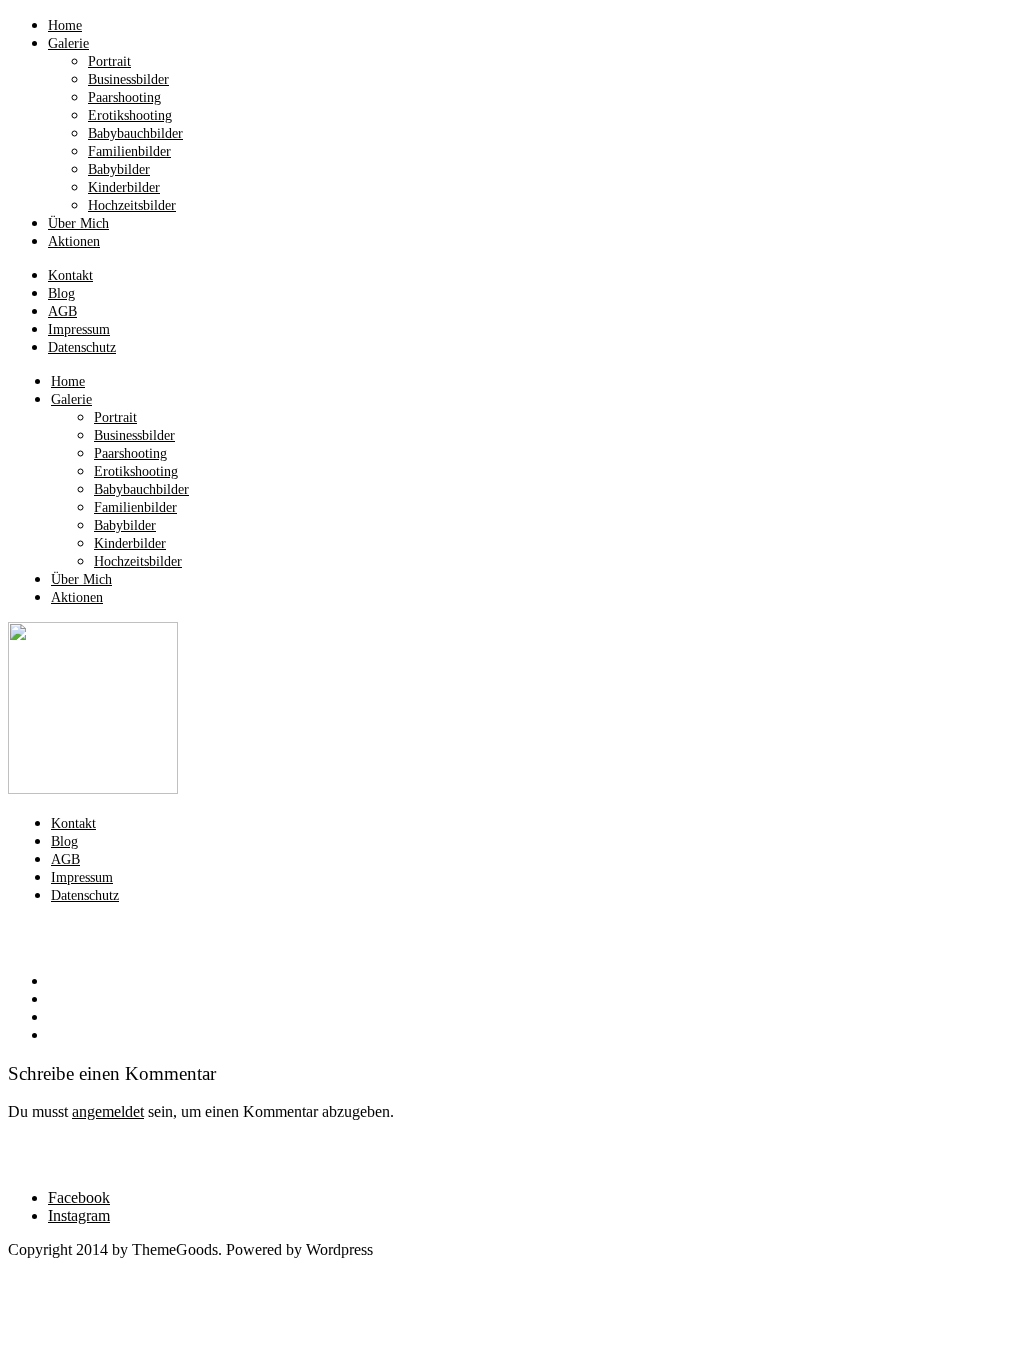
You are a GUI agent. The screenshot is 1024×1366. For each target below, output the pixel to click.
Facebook (79, 1197)
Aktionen (74, 241)
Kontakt (70, 275)
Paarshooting (124, 97)
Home (65, 25)
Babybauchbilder (135, 133)
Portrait (109, 61)
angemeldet (108, 1111)
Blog (61, 293)
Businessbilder (128, 79)
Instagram (79, 1215)
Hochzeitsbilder (132, 205)
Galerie (68, 43)
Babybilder (119, 169)
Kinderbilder (124, 187)
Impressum (79, 329)
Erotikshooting (130, 115)
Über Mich (78, 223)
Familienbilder (129, 151)
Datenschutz (82, 347)
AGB (62, 311)
